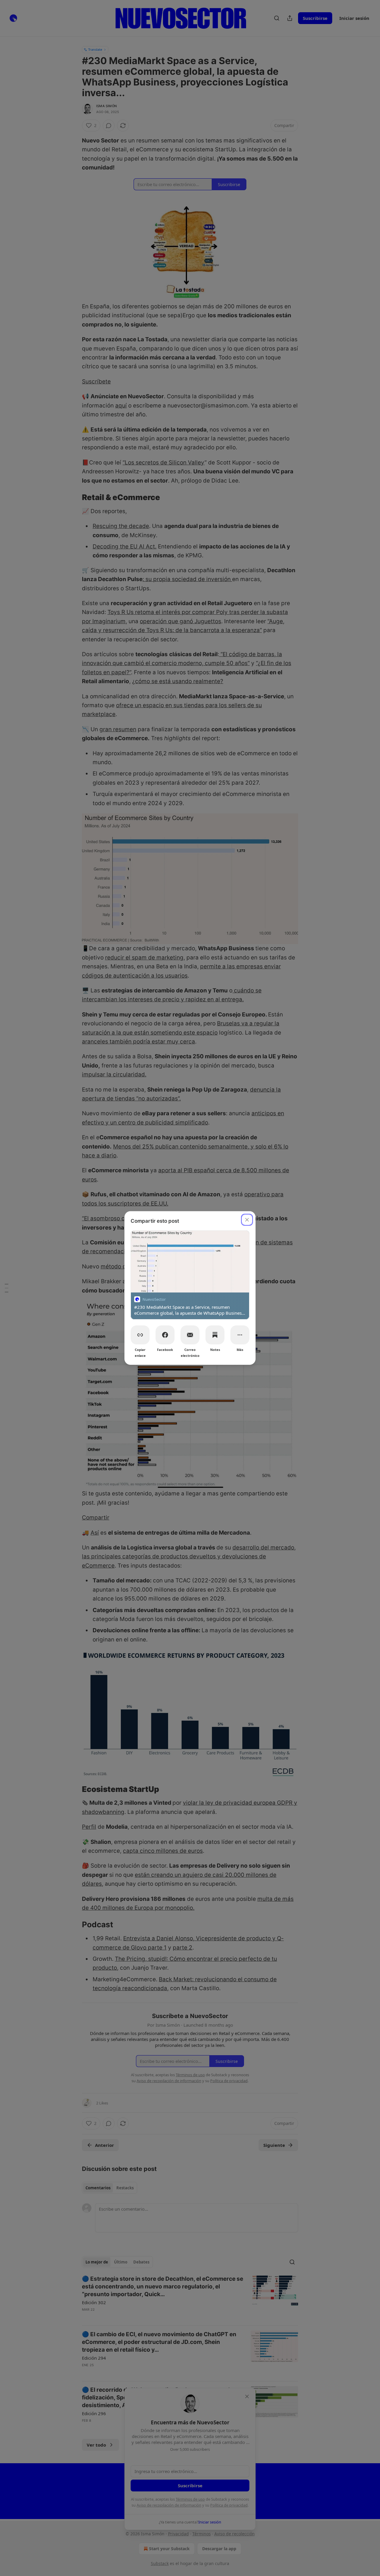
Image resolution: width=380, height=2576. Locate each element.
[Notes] (215, 1335)
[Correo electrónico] (190, 1335)
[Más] (240, 1335)
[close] (247, 1220)
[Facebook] (165, 1335)
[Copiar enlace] (140, 1335)
